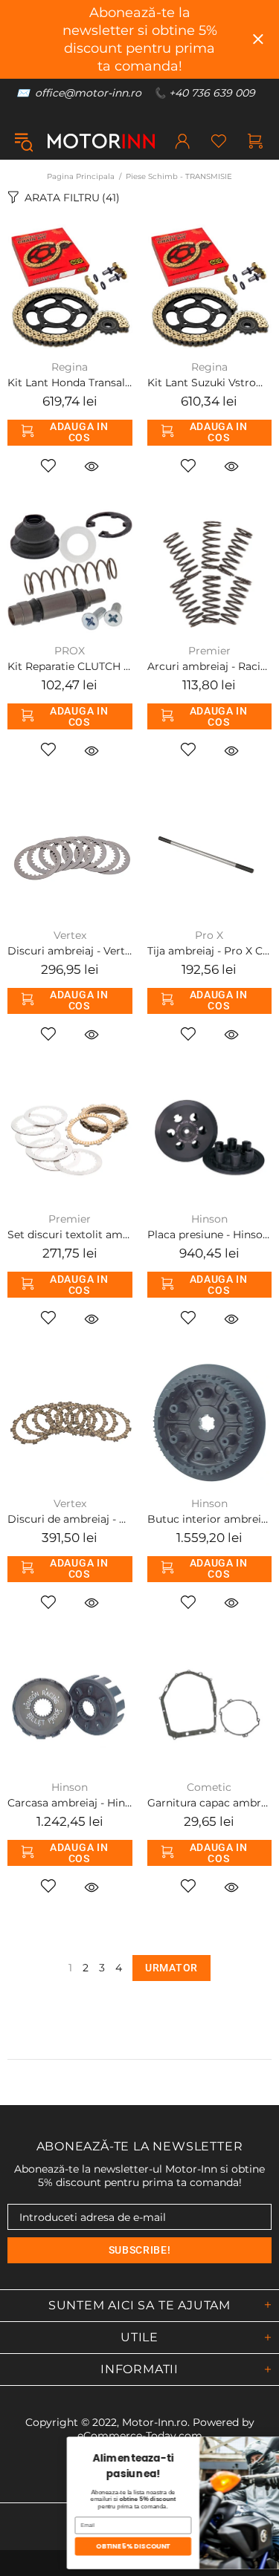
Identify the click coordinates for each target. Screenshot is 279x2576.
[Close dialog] (270, 2445)
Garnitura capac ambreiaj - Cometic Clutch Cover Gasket (210, 1803)
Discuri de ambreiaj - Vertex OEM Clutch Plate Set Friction (70, 1519)
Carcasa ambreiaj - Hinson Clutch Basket (70, 1803)
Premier (209, 651)
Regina (70, 367)
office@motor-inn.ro (88, 93)
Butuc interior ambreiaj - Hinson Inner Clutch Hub (210, 1519)
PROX (70, 651)
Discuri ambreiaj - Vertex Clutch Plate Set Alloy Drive (70, 951)
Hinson (209, 1219)
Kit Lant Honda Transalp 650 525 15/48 (70, 383)
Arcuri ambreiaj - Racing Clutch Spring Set (210, 666)
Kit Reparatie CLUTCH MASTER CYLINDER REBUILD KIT (70, 666)
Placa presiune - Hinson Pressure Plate (210, 1235)
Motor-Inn (101, 141)
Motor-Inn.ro (155, 2422)
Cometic (209, 1787)
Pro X (209, 935)
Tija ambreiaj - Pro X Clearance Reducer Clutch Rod (210, 951)
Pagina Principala (81, 176)
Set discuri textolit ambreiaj (70, 1235)
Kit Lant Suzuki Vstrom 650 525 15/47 (210, 383)
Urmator (171, 1968)
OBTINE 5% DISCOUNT (80, 2547)
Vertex (70, 935)
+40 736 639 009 (212, 93)
